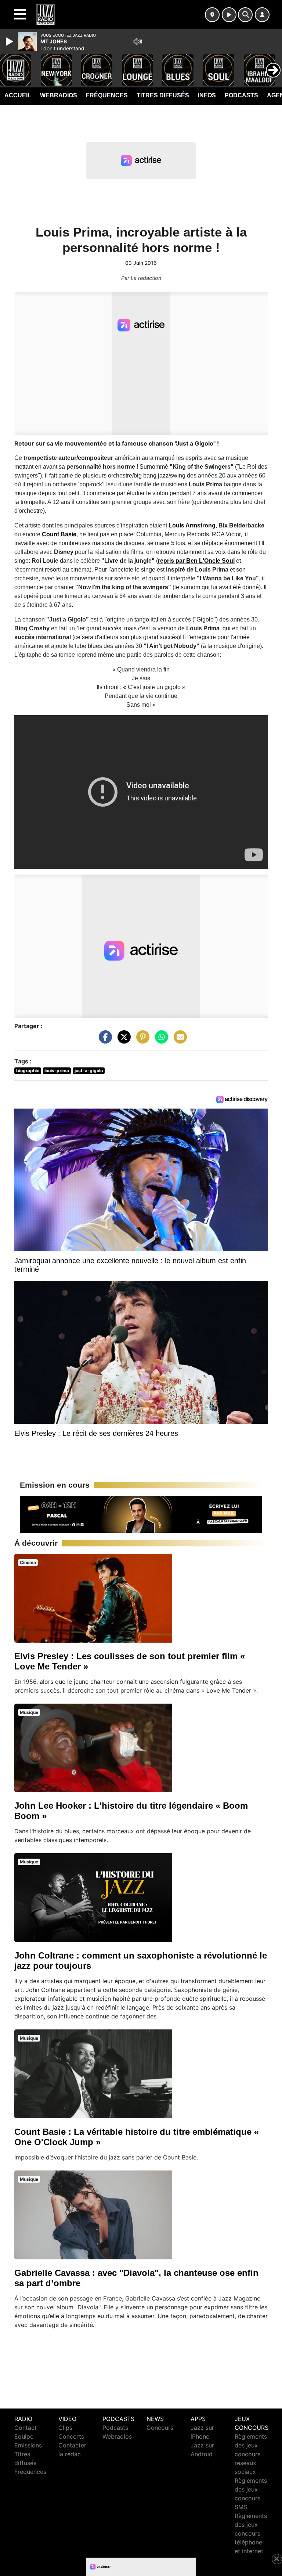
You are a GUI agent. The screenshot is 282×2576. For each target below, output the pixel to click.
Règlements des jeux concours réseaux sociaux (251, 2454)
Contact (26, 2428)
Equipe (24, 2436)
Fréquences (107, 95)
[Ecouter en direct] (229, 15)
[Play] (10, 42)
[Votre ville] (212, 15)
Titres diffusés (163, 95)
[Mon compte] (262, 15)
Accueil (18, 95)
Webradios (59, 95)
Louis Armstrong (192, 525)
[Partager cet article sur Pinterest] (141, 1040)
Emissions (28, 2445)
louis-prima (57, 1071)
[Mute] (138, 42)
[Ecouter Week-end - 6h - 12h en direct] (141, 1514)
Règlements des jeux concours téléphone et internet (251, 2533)
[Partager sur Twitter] (122, 1040)
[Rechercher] (245, 15)
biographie (28, 1071)
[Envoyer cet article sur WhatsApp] (160, 1040)
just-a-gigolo (89, 1071)
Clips (65, 2428)
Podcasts (241, 95)
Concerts (71, 2436)
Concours (160, 2428)
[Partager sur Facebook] (104, 1040)
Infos (207, 95)
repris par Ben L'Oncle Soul (196, 561)
